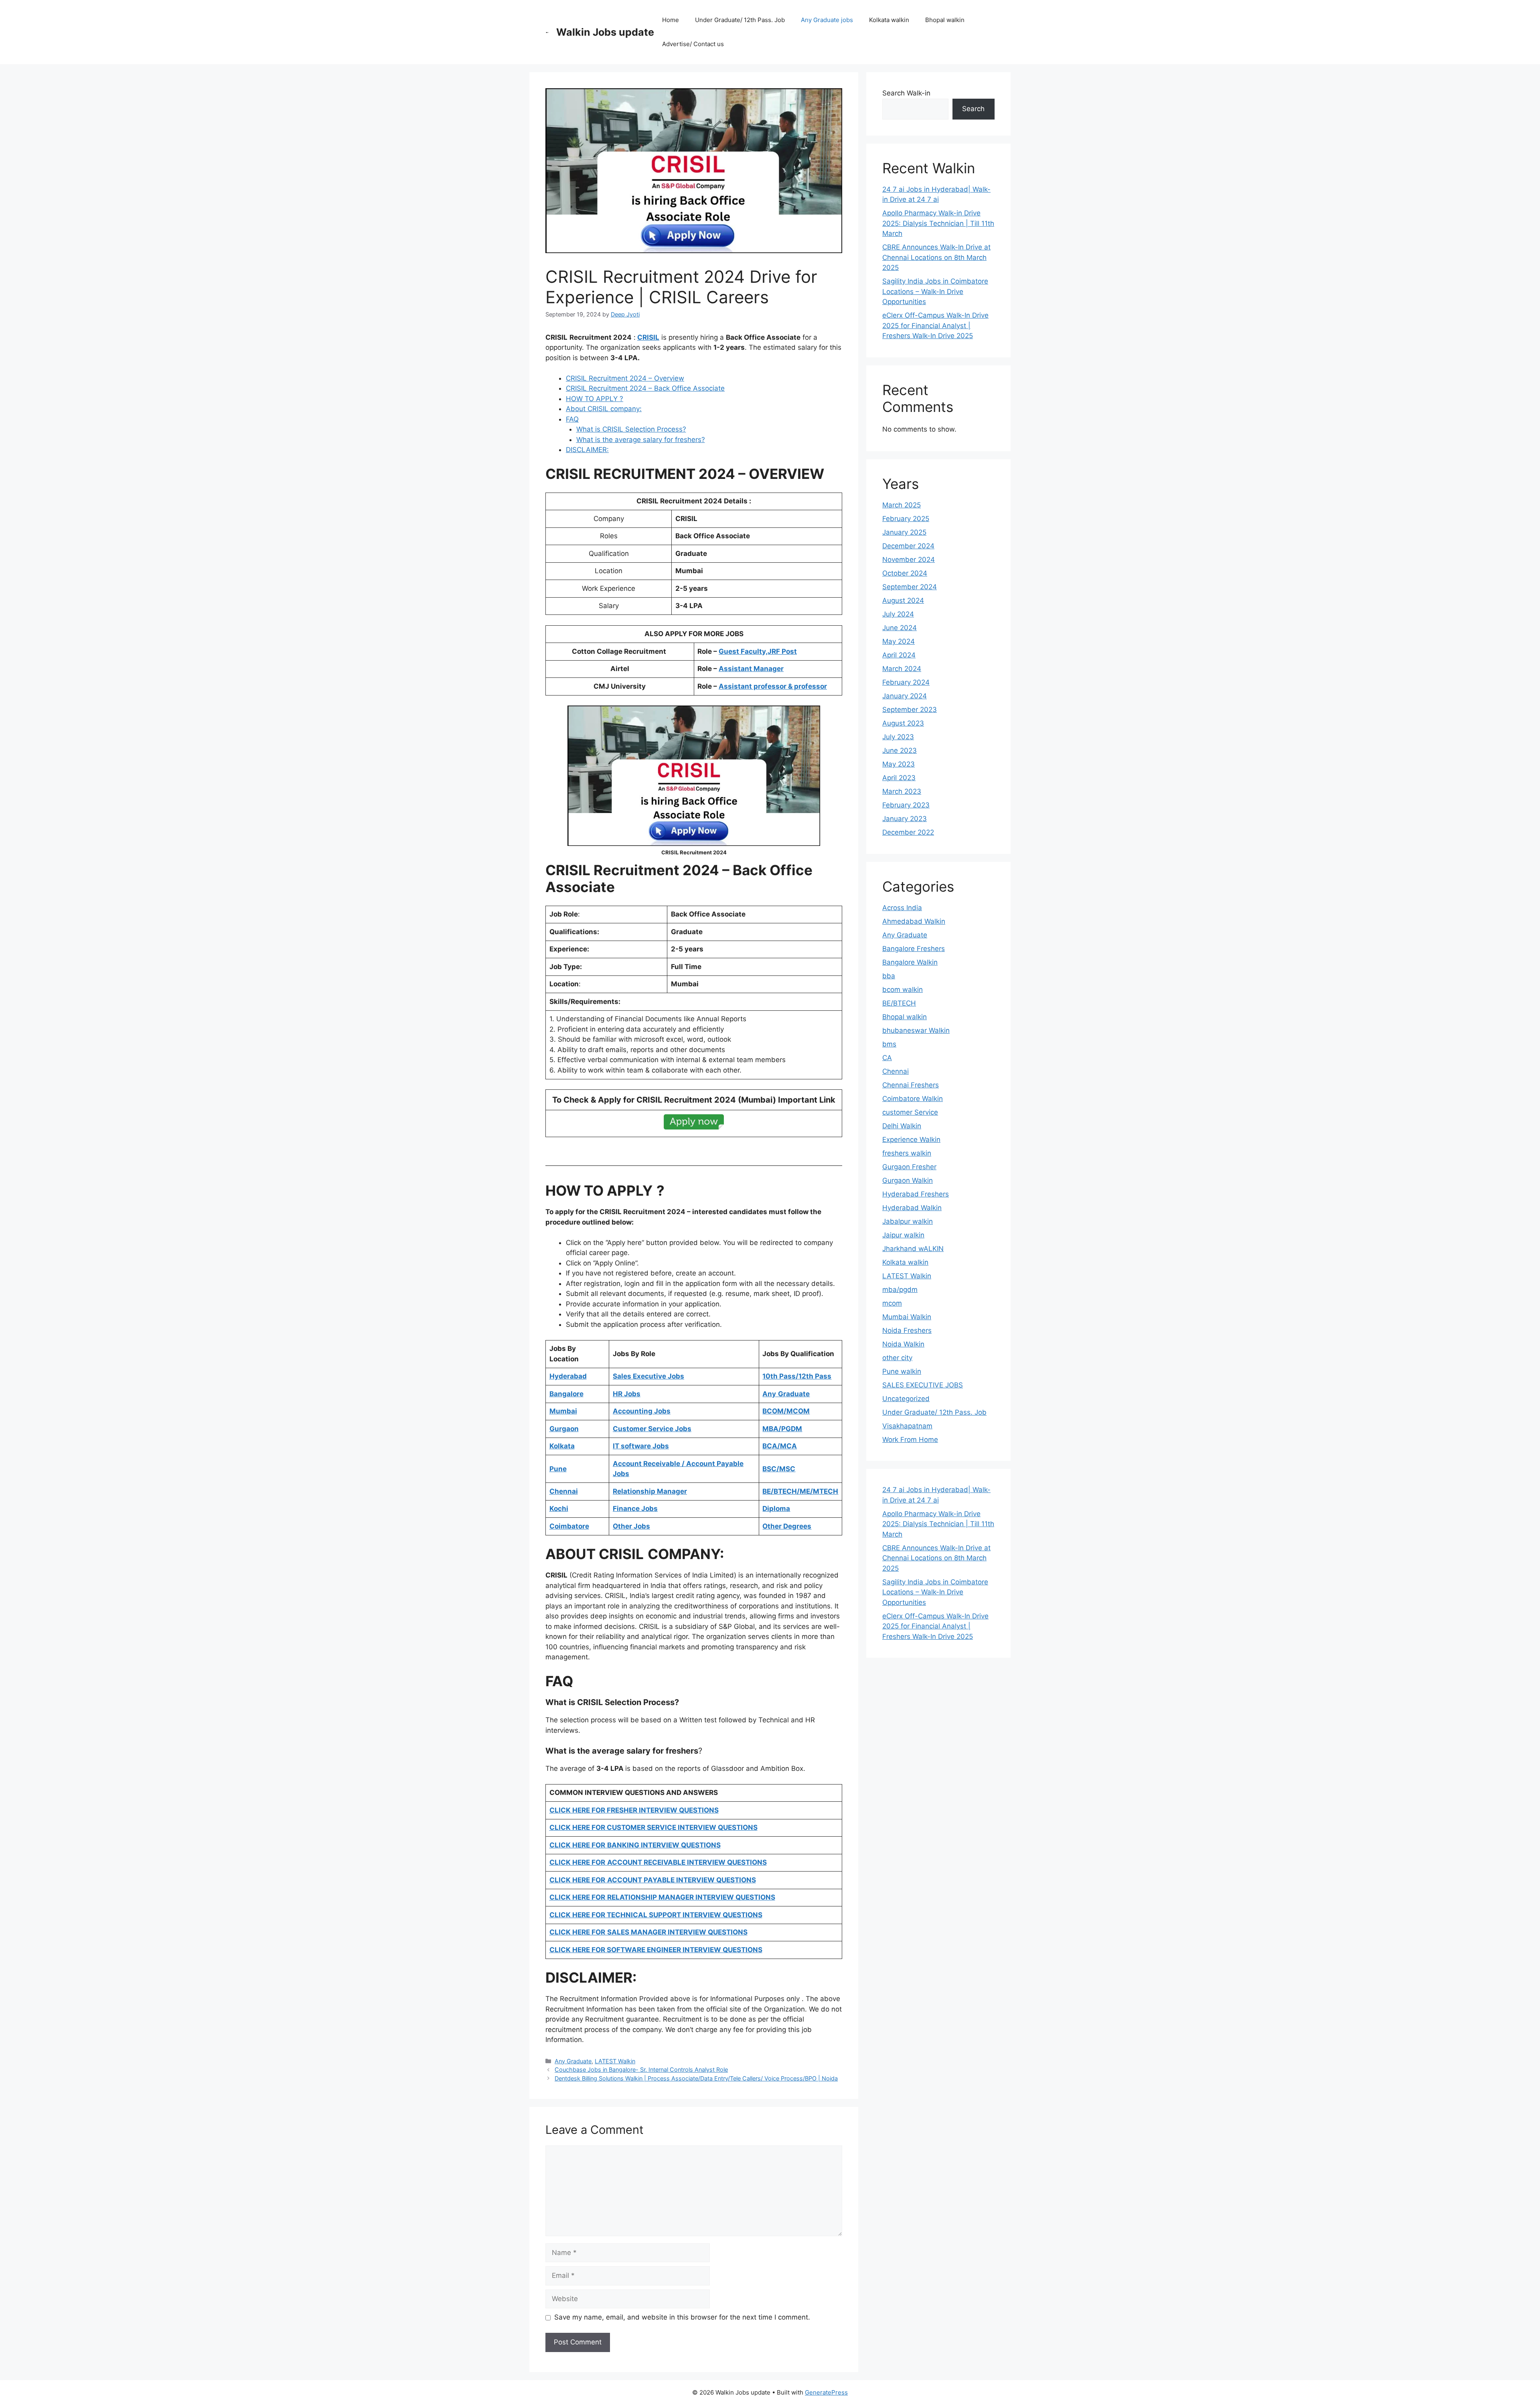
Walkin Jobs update (605, 32)
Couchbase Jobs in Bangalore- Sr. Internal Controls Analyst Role (641, 2069)
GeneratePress (826, 2392)
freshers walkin (907, 1153)
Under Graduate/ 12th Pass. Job (740, 20)
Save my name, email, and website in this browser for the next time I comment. (682, 2317)
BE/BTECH (899, 1003)
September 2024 (910, 587)
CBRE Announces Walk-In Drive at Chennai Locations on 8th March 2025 (936, 257)
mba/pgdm (900, 1290)
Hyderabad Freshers (916, 1194)
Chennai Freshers (911, 1085)
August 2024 (903, 600)
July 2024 (898, 614)
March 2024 (902, 669)
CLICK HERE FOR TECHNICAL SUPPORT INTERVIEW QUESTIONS (656, 1915)
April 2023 (899, 778)
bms (889, 1044)
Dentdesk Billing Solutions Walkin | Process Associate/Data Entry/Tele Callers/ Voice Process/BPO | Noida (696, 2078)
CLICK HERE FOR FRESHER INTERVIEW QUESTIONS (634, 1810)
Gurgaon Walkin (908, 1180)
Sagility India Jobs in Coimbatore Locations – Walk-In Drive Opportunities (935, 291)
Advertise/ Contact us (693, 44)
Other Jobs (631, 1526)
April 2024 (899, 655)
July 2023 (898, 737)
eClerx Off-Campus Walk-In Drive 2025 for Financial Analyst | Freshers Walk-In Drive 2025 (935, 325)
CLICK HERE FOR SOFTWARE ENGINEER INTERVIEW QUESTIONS (656, 1950)
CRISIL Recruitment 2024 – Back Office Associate (645, 388)
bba (889, 976)
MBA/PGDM (782, 1429)
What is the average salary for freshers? (641, 440)
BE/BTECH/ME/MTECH (800, 1491)
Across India (902, 908)
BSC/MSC (779, 1469)
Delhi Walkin (902, 1126)
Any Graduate (573, 2061)
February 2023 (906, 805)
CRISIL (648, 337)
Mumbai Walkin (907, 1317)
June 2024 (900, 628)
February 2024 (906, 682)
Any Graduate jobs (827, 20)
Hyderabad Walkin (912, 1208)
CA (887, 1058)
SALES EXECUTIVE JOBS (923, 1385)
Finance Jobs (635, 1509)
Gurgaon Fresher (909, 1167)
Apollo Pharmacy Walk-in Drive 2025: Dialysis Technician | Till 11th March (938, 223)
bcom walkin (903, 990)
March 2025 (902, 505)
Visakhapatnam (907, 1426)
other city (897, 1358)
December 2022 (908, 832)
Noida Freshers (907, 1330)
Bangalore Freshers (914, 949)
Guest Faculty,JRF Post (758, 651)
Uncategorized (906, 1399)
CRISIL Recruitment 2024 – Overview (625, 378)
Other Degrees (787, 1526)
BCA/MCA (780, 1446)
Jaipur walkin (903, 1235)
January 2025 (904, 532)
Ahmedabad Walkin (914, 921)
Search (973, 109)
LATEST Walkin (615, 2061)
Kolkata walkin (889, 20)
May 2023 (899, 764)
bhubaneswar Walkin (916, 1030)
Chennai (896, 1071)
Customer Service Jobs (652, 1429)
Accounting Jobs (642, 1411)
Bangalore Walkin (910, 962)
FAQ (572, 419)
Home (671, 20)
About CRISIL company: (604, 409)
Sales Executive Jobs (648, 1376)
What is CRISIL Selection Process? (631, 429)
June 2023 (900, 750)
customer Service (910, 1112)
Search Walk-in (906, 93)
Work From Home (910, 1440)
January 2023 (905, 819)
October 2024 (905, 573)
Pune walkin (902, 1371)
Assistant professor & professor (773, 686)
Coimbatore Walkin (913, 1099)
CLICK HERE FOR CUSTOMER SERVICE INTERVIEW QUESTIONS (653, 1827)
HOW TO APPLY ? (595, 399)
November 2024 (909, 560)
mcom (892, 1303)
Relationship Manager (650, 1491)
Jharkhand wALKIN (913, 1249)
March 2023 (902, 791)
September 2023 (910, 710)
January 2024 (905, 696)
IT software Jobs (641, 1446)
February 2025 (906, 519)
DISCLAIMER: (587, 450)
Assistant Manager (751, 669)
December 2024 (908, 546)
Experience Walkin (911, 1140)
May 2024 (899, 641)
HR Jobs (627, 1394)
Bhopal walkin (945, 20)
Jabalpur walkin (908, 1221)
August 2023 (903, 723)
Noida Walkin (903, 1344)
